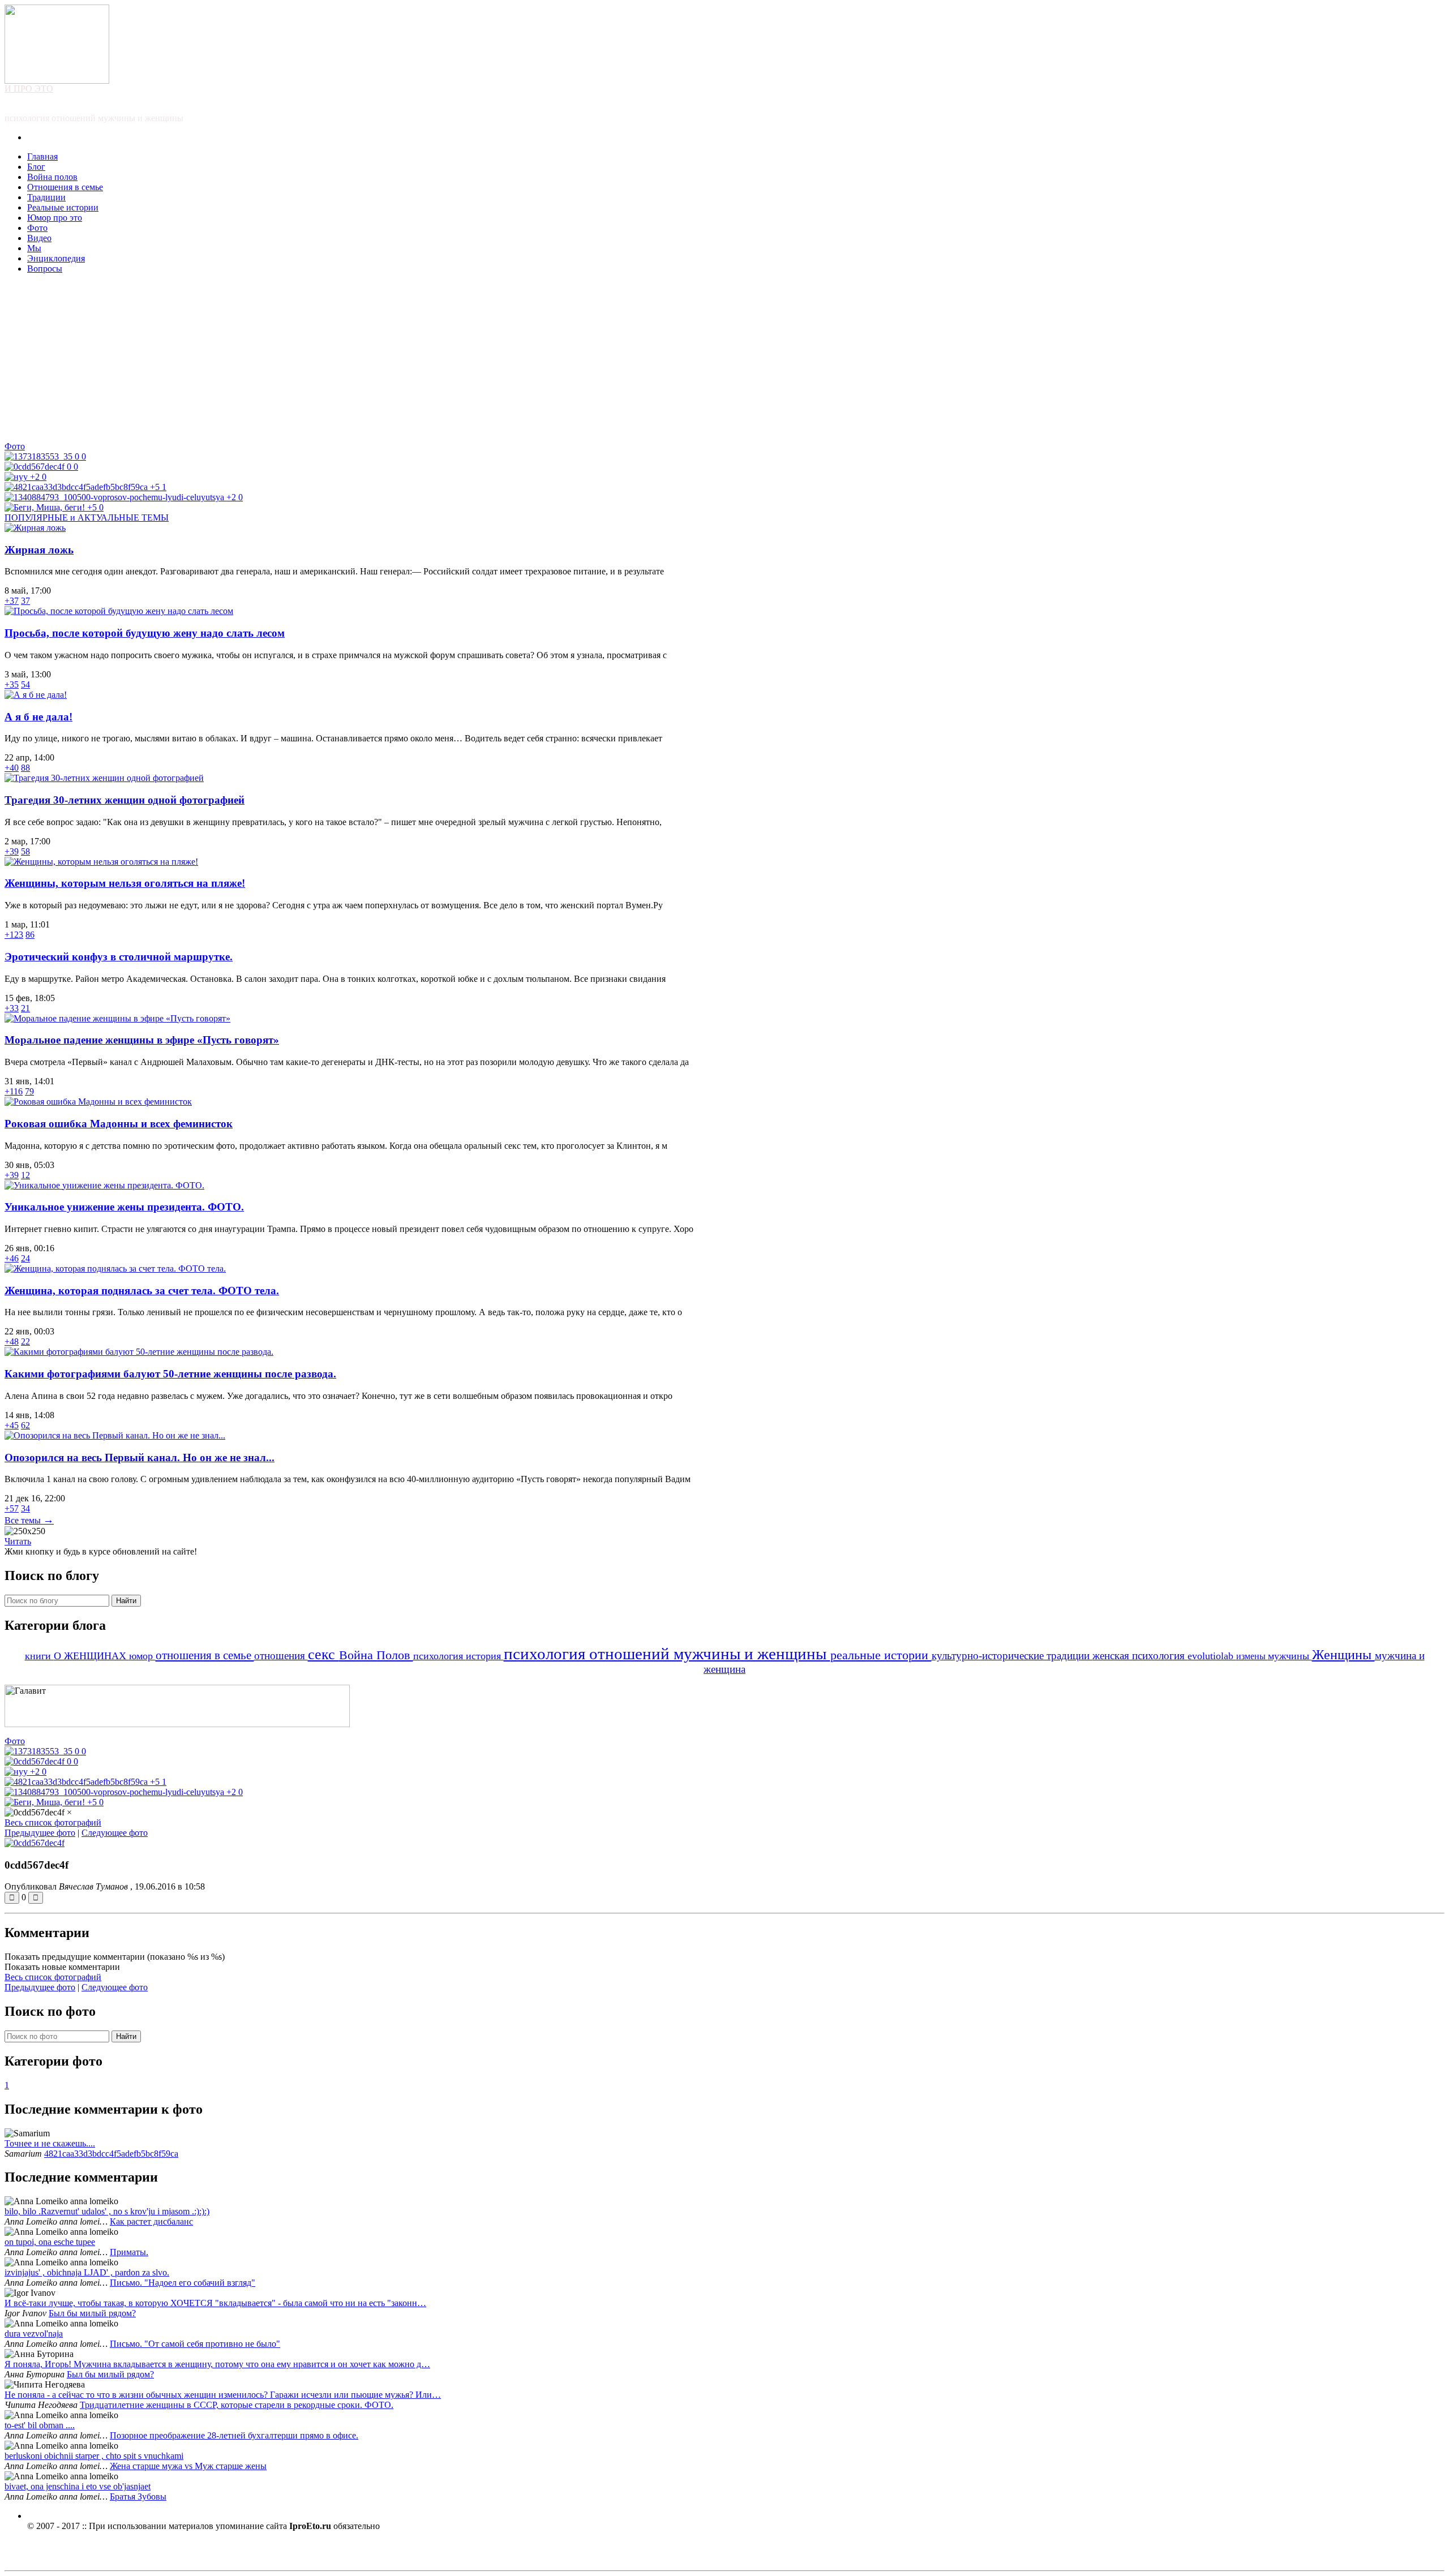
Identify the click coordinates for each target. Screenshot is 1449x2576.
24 (25, 1258)
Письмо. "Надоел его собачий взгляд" (183, 2283)
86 (30, 935)
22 (25, 1341)
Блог (36, 167)
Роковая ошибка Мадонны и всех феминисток (119, 1124)
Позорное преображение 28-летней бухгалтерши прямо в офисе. (234, 2435)
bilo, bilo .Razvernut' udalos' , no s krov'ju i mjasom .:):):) (107, 2211)
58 (25, 851)
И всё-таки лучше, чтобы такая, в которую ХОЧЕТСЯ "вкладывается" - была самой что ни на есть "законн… (215, 2303)
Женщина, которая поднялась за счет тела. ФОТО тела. (142, 1291)
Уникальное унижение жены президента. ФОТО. (124, 1207)
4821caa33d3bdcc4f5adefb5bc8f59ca (111, 2154)
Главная (42, 156)
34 (25, 1508)
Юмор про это (55, 218)
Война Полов (376, 1655)
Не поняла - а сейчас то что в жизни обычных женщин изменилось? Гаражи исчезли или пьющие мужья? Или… (223, 2395)
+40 (12, 768)
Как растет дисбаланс (151, 2221)
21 (25, 1008)
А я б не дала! (38, 717)
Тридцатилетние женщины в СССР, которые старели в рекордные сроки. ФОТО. (237, 2405)
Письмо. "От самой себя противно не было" (195, 2344)
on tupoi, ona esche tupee (50, 2242)
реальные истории (881, 1655)
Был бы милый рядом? (92, 2313)
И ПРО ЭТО (29, 89)
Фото (37, 228)
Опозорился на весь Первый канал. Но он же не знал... (140, 1457)
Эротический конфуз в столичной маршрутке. (119, 957)
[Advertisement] (724, 362)
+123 (14, 935)
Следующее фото (115, 1833)
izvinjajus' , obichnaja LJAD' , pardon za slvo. (87, 2272)
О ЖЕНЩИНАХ (91, 1656)
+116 (14, 1091)
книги (39, 1656)
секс (323, 1654)
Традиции (46, 197)
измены (1252, 1656)
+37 (12, 601)
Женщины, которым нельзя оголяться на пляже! (125, 883)
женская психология (1140, 1656)
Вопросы (45, 269)
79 (29, 1091)
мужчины (1290, 1656)
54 (25, 684)
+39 (12, 851)
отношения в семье (205, 1655)
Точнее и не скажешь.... (50, 2143)
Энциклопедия (56, 258)
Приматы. (129, 2252)
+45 (12, 1425)
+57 (12, 1508)
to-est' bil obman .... (40, 2425)
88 (25, 768)
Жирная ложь (39, 550)
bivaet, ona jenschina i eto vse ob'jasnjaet (78, 2486)
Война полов (52, 177)
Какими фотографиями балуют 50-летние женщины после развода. (170, 1374)
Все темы (29, 1520)
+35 (12, 684)
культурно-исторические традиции (1012, 1656)
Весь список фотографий (53, 1822)
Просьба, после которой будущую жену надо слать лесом (145, 633)
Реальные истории (63, 207)
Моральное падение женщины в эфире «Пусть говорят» (142, 1040)
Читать (18, 1541)
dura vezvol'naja (34, 2334)
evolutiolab (1212, 1656)
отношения (281, 1656)
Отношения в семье (65, 187)
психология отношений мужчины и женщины (667, 1654)
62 (25, 1425)
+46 (12, 1258)
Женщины (1343, 1655)
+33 (12, 1008)
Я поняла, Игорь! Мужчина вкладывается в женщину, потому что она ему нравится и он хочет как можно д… (217, 2364)
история (485, 1656)
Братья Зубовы (138, 2496)
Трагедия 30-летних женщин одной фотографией (125, 800)
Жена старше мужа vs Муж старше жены (188, 2466)
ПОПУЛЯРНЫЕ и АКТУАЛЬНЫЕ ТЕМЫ (87, 518)
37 (25, 601)
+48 (12, 1341)
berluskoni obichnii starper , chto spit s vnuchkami (94, 2456)
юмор (142, 1656)
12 (25, 1175)
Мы (34, 248)
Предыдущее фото (40, 1833)
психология (440, 1656)
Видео (39, 238)
